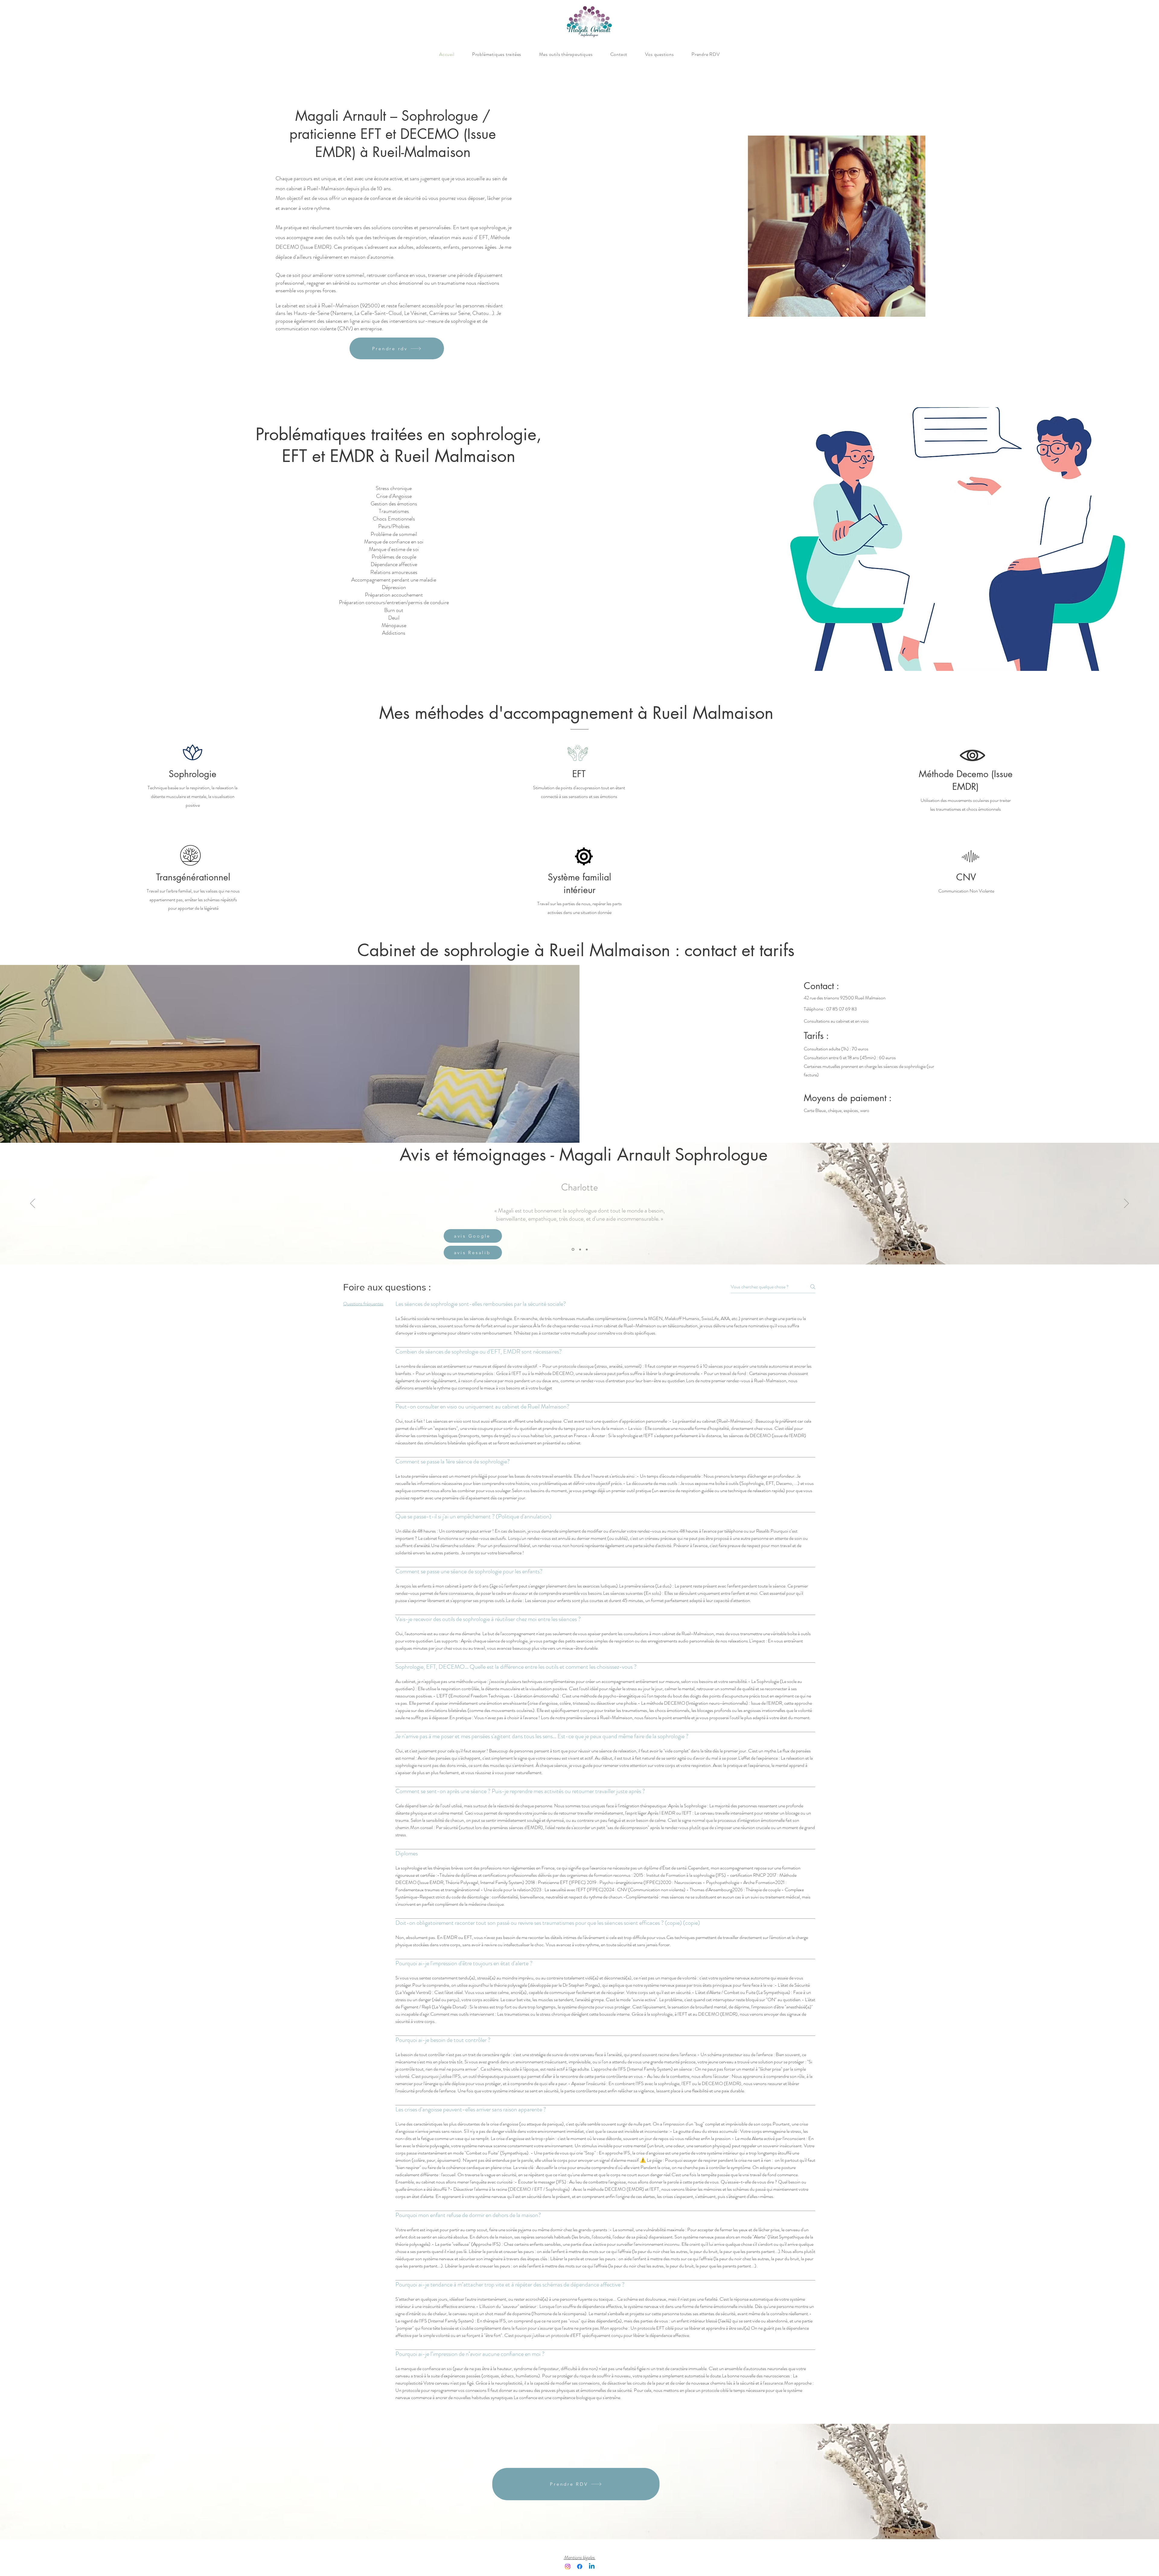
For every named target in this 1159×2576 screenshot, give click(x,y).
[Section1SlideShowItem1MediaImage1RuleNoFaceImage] (573, 1249)
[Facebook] (580, 2566)
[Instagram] (568, 2566)
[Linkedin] (592, 2566)
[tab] (363, 1304)
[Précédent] (33, 1204)
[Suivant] (1126, 1204)
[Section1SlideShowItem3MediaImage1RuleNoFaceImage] (586, 1250)
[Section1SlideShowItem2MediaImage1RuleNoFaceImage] (579, 1249)
